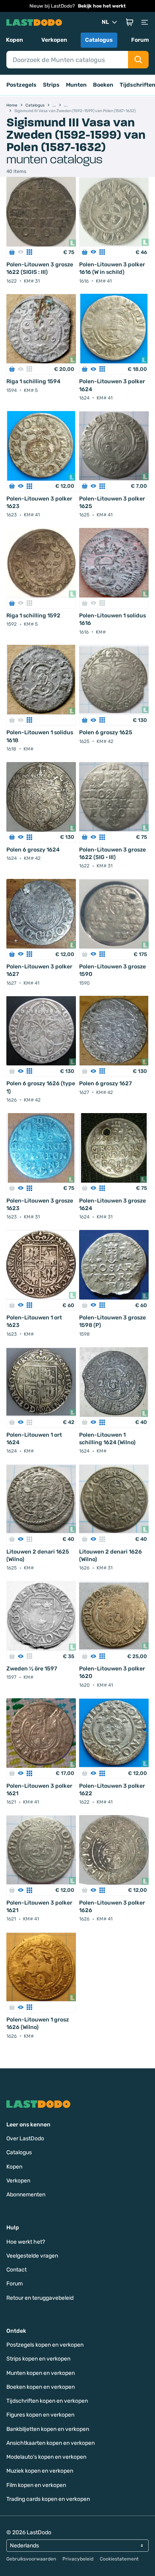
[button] (130, 22)
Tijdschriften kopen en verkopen (47, 2401)
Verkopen (54, 40)
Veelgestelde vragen (32, 2256)
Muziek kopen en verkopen (40, 2471)
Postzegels (21, 85)
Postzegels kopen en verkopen (45, 2345)
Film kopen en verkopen (36, 2485)
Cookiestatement (119, 2559)
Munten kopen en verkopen (41, 2373)
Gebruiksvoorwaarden (31, 2559)
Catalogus (99, 40)
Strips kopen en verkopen (38, 2359)
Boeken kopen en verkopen (41, 2387)
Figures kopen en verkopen (40, 2415)
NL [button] (105, 22)
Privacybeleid (78, 2559)
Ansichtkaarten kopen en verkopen (50, 2443)
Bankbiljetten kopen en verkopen (48, 2429)
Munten (76, 85)
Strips (51, 85)
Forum (140, 40)
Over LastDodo (25, 2139)
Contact (16, 2270)
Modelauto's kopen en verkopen (46, 2457)
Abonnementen (26, 2195)
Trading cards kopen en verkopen (48, 2499)
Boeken (103, 85)
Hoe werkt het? (26, 2242)
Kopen (15, 40)
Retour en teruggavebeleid (40, 2298)
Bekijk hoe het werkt (102, 6)
